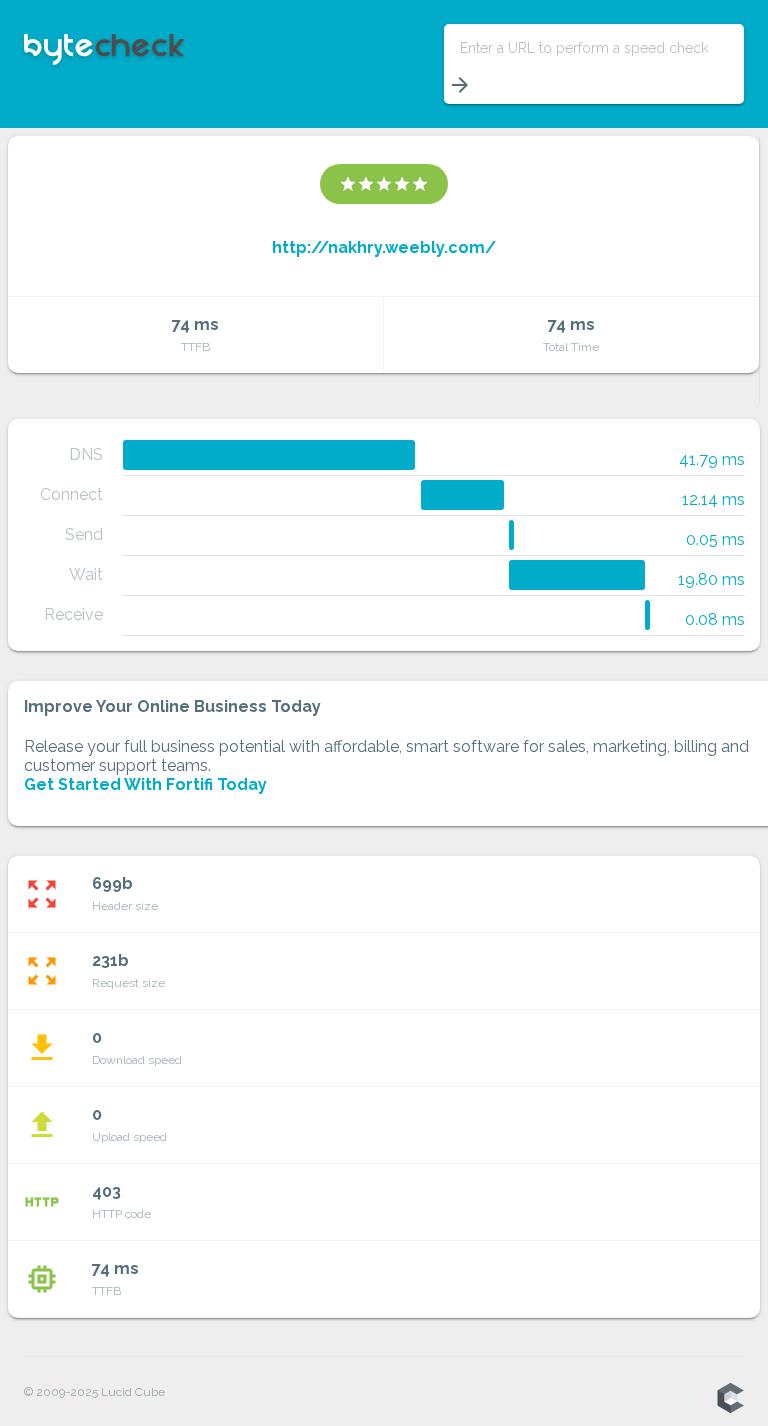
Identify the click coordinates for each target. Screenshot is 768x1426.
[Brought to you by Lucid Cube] (730, 1399)
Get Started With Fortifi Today (145, 784)
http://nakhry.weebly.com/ (384, 247)
